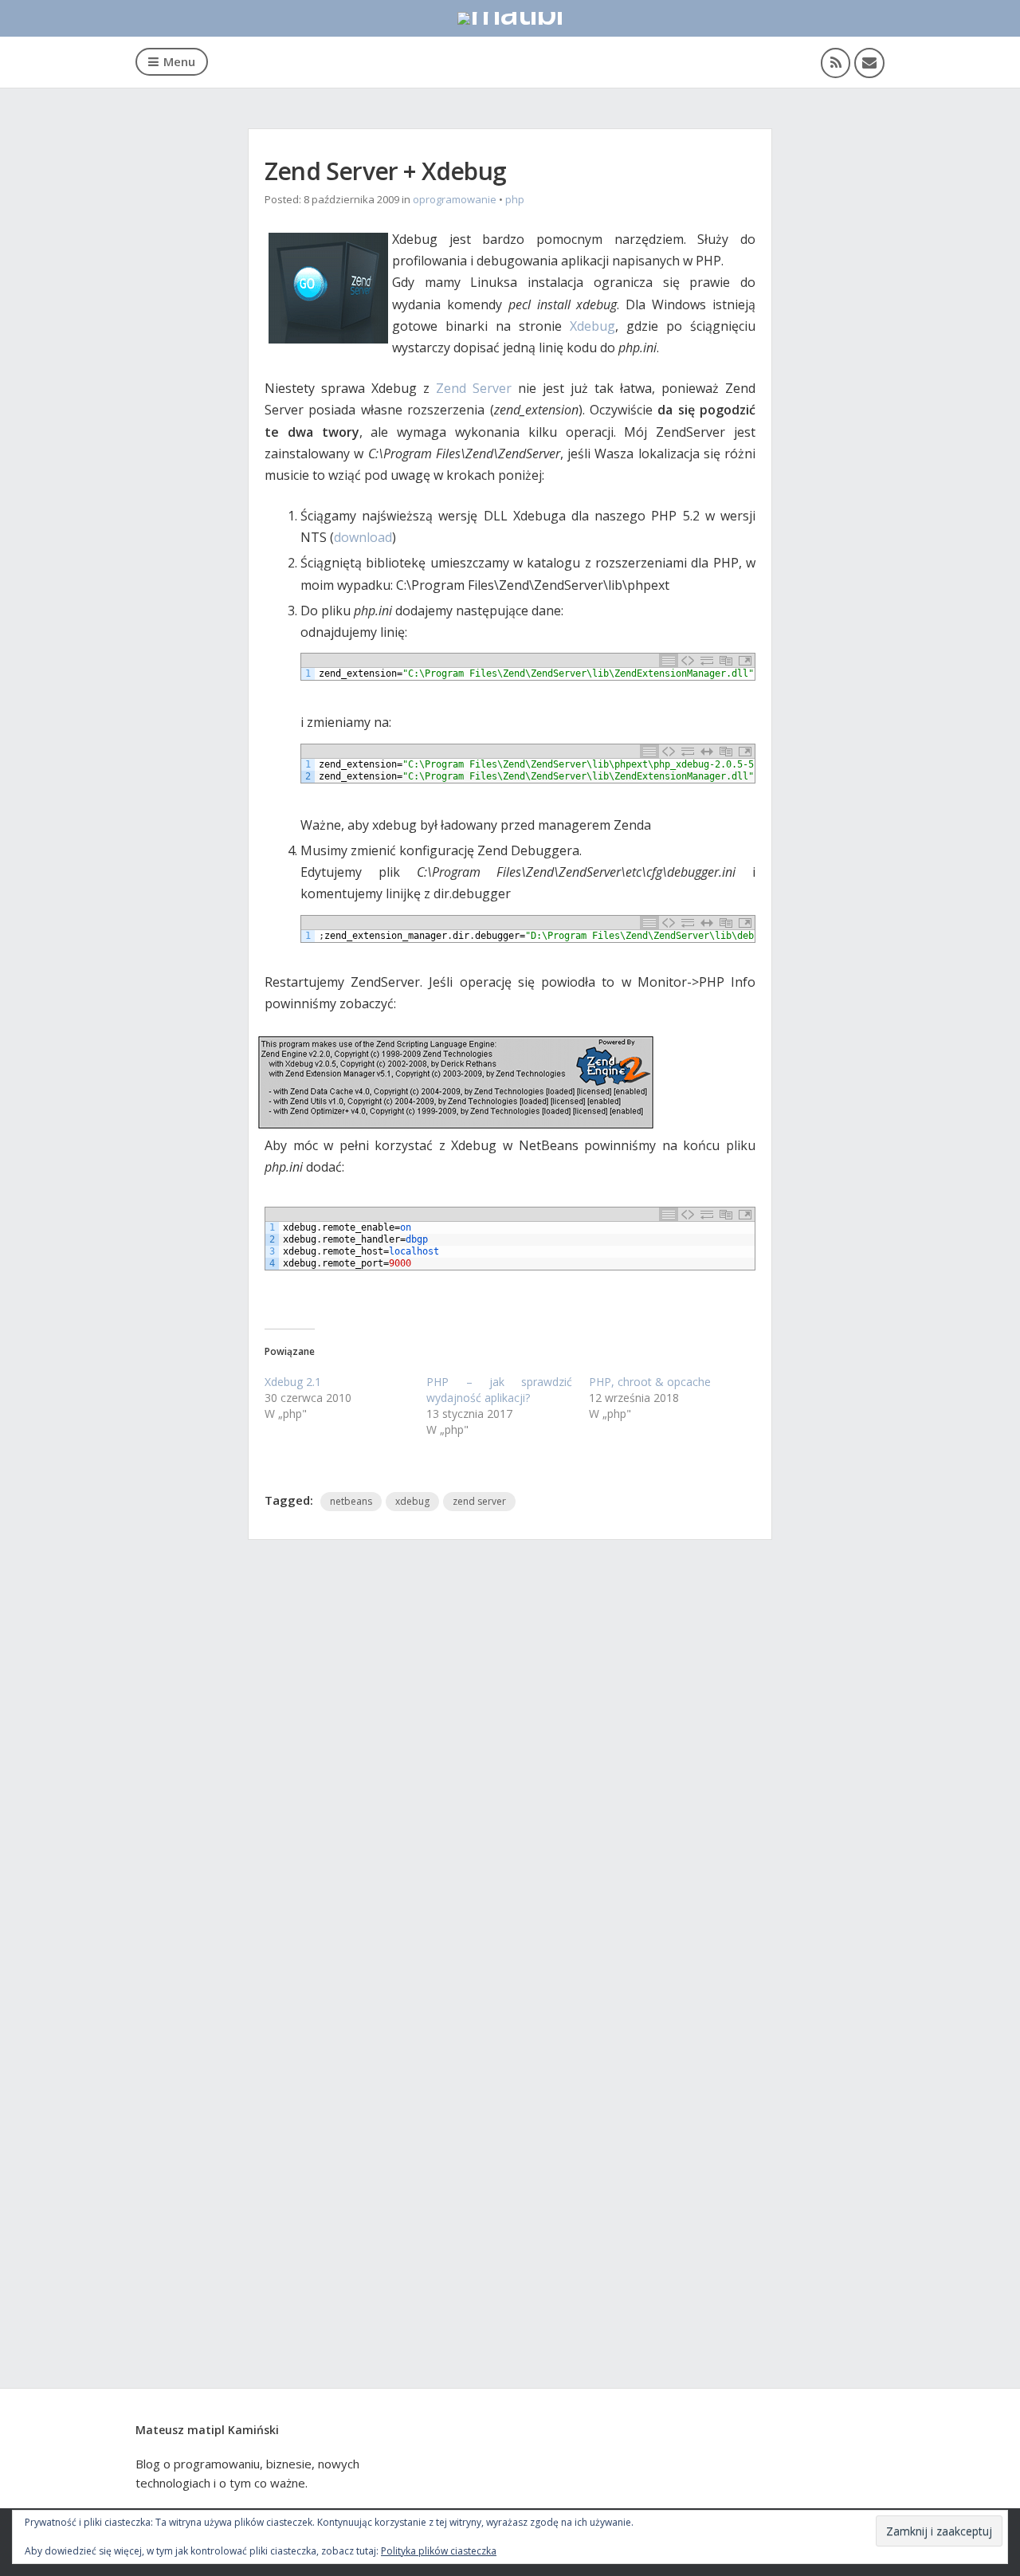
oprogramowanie (455, 199)
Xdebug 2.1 (293, 1382)
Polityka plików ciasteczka (439, 2551)
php (515, 199)
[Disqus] (510, 1771)
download (363, 537)
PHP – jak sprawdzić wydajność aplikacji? (499, 1390)
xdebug (412, 1501)
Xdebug (592, 326)
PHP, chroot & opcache (650, 1382)
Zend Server (474, 388)
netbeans (351, 1501)
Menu (179, 61)
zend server (479, 1501)
